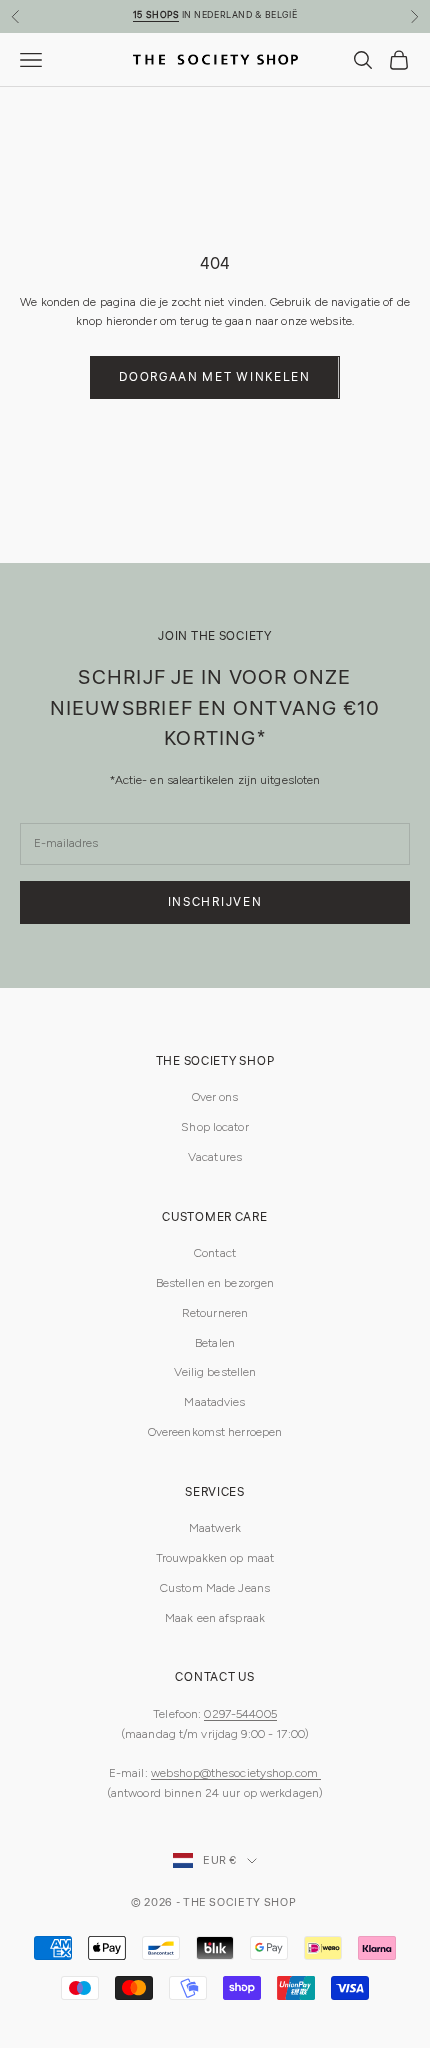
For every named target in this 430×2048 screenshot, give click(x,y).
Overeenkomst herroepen (215, 1432)
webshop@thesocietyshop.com (236, 1773)
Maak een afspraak (215, 1618)
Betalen (215, 1343)
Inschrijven (215, 902)
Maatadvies (214, 1402)
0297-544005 (240, 1714)
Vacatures (215, 1157)
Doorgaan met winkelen (214, 377)
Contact (215, 1253)
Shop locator (214, 1127)
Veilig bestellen (215, 1372)
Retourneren (215, 1313)
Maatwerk (215, 1528)
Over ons (215, 1097)
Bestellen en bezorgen (215, 1283)
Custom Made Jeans (215, 1588)
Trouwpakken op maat (215, 1558)
